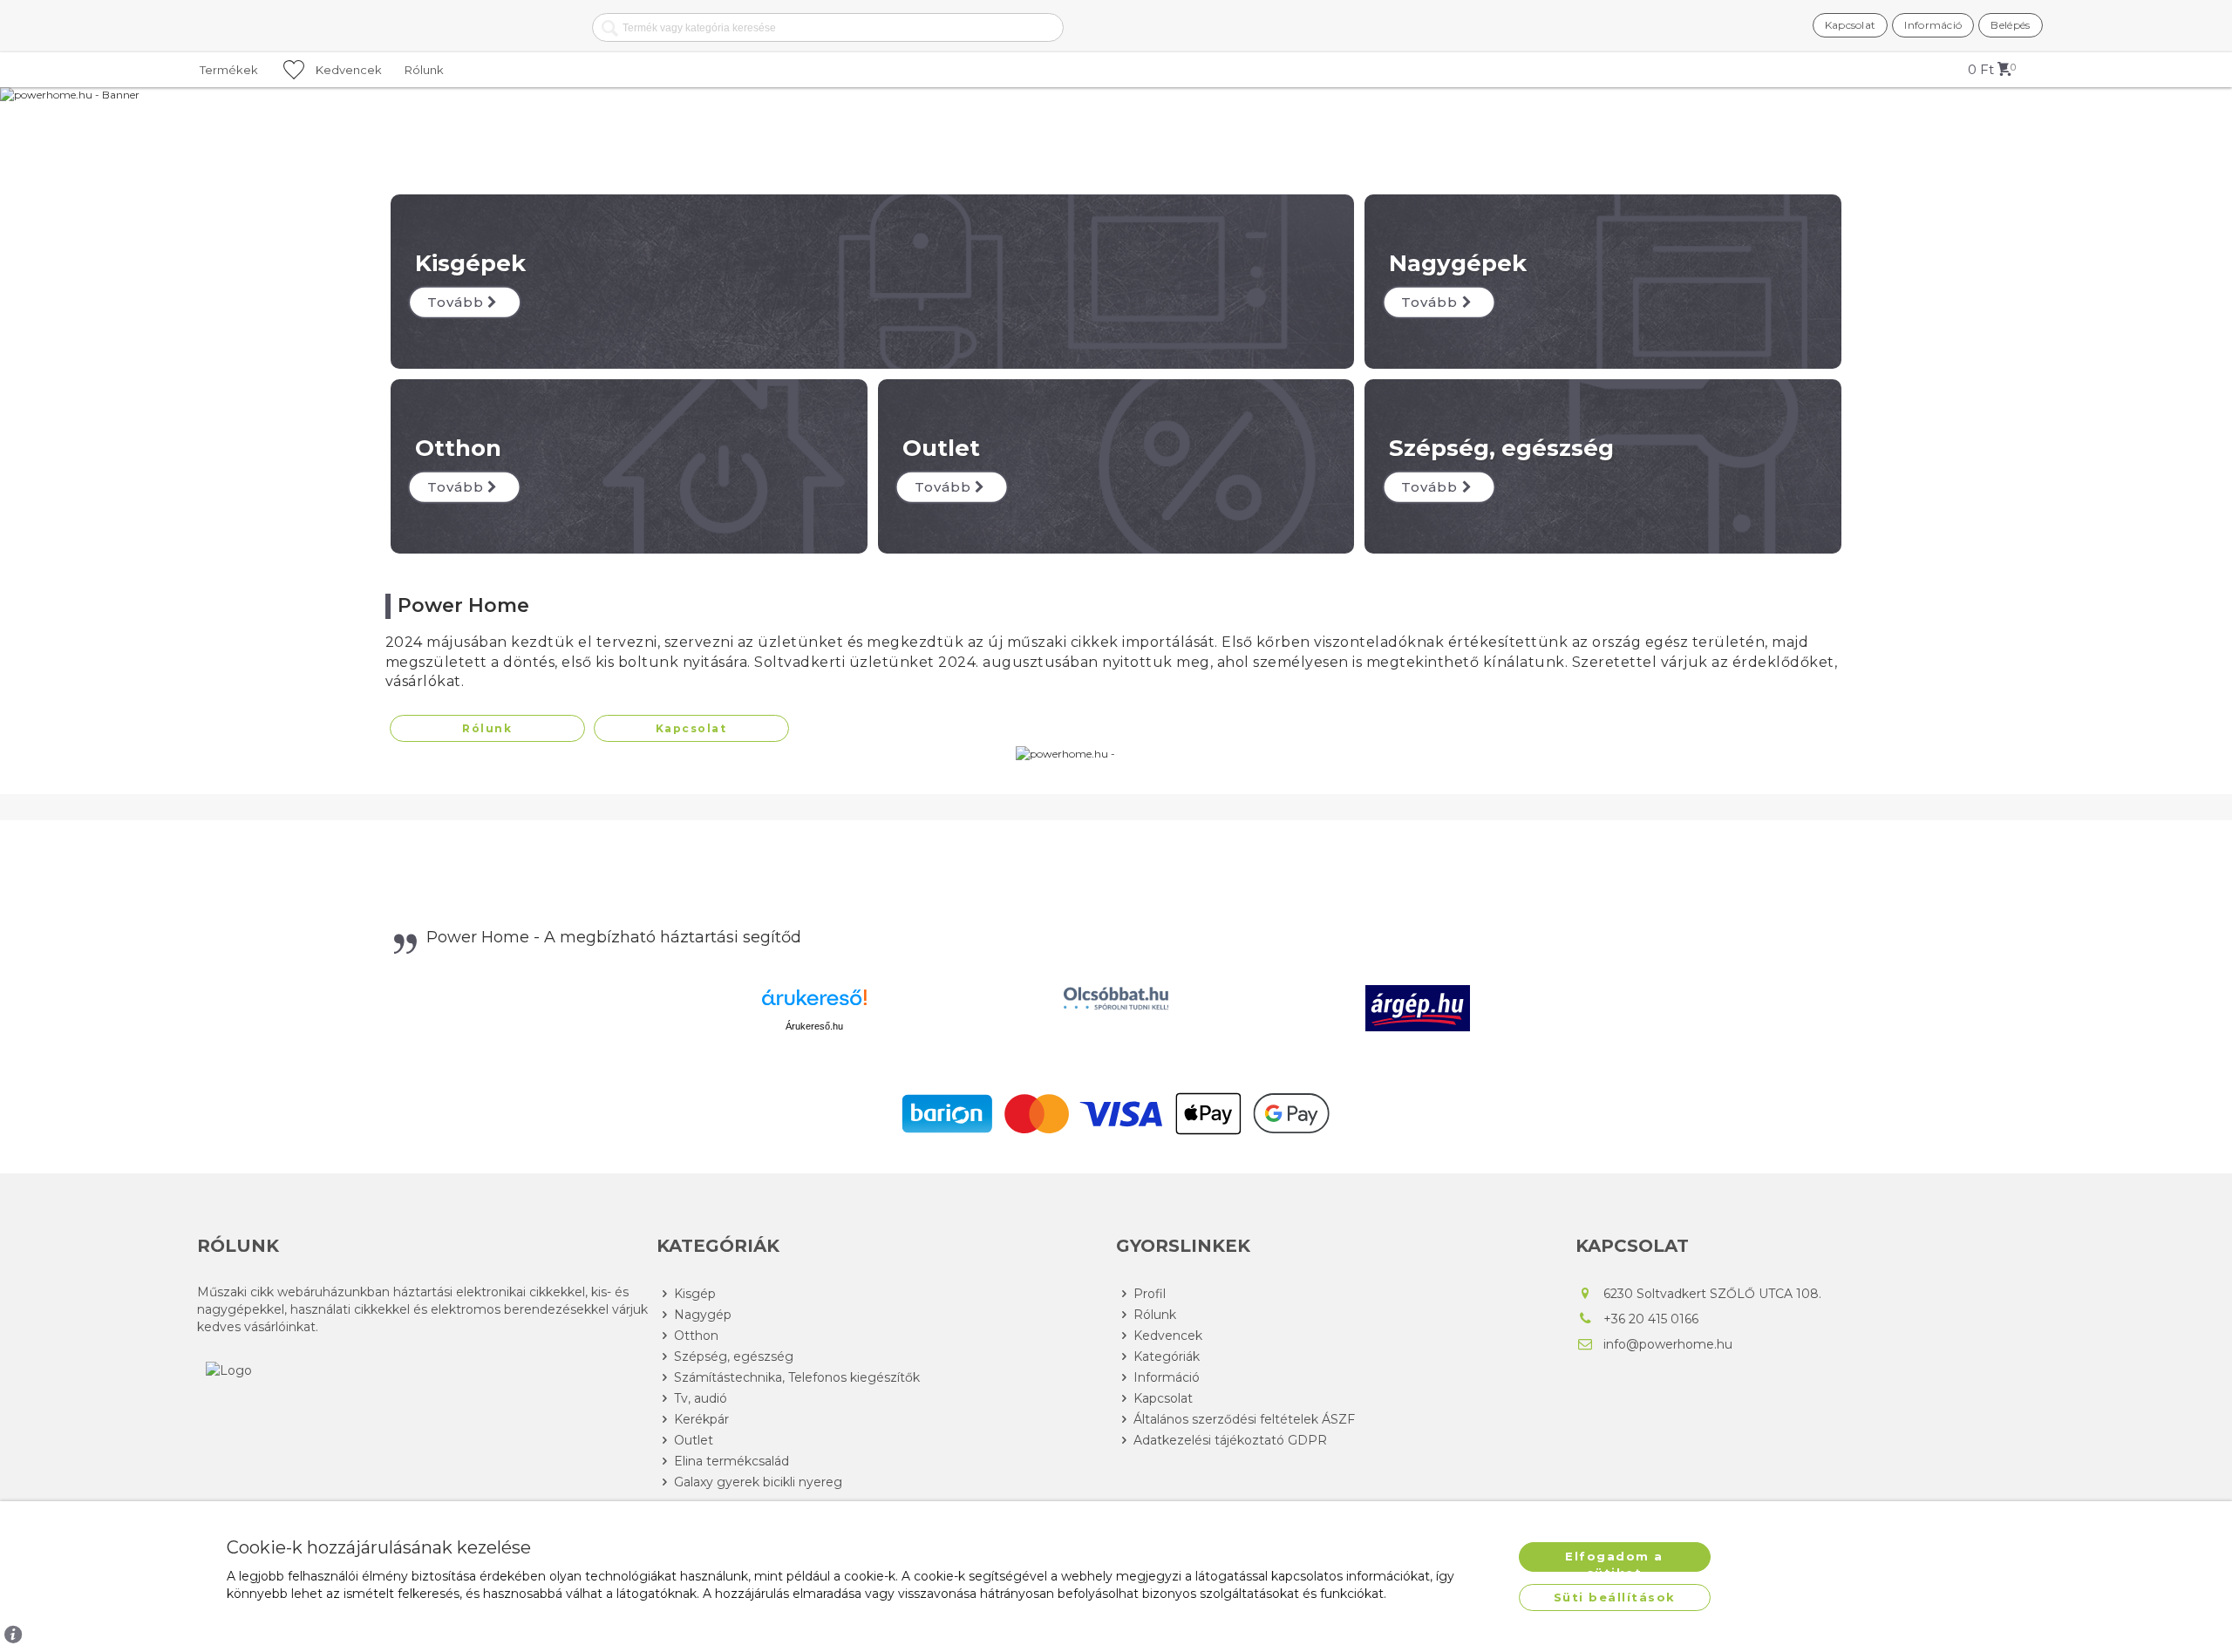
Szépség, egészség (734, 1356)
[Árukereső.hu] (814, 1004)
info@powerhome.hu (1668, 1344)
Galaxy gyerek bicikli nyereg (758, 1482)
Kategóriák (1167, 1356)
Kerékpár (701, 1419)
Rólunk (487, 728)
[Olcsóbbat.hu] (1116, 998)
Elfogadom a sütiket (1614, 1560)
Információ (1167, 1377)
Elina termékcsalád (732, 1461)
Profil (1150, 1294)
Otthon (696, 1336)
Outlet (694, 1440)
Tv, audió (701, 1398)
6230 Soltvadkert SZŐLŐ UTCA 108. (1712, 1294)
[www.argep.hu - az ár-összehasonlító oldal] (1418, 1008)
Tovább (456, 302)
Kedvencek (1168, 1336)
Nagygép (703, 1315)
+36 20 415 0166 (1651, 1319)
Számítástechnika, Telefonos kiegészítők (797, 1377)
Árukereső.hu (814, 1026)
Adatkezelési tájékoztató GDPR (1230, 1440)
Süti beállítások (1615, 1597)
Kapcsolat (691, 728)
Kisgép (695, 1294)
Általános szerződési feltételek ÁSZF (1244, 1419)
